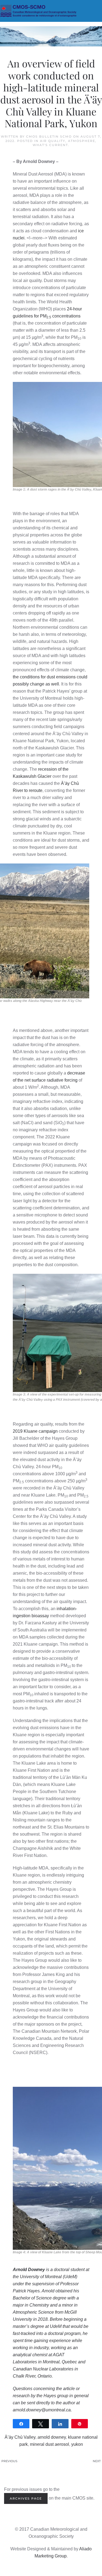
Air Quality (53, 141)
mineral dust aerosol (50, 2444)
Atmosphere (82, 141)
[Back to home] (51, 11)
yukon (77, 2444)
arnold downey (52, 2437)
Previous (9, 2461)
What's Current (50, 145)
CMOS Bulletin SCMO (49, 136)
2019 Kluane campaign (35, 1431)
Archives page (26, 2498)
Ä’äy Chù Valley (20, 2437)
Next (97, 2461)
